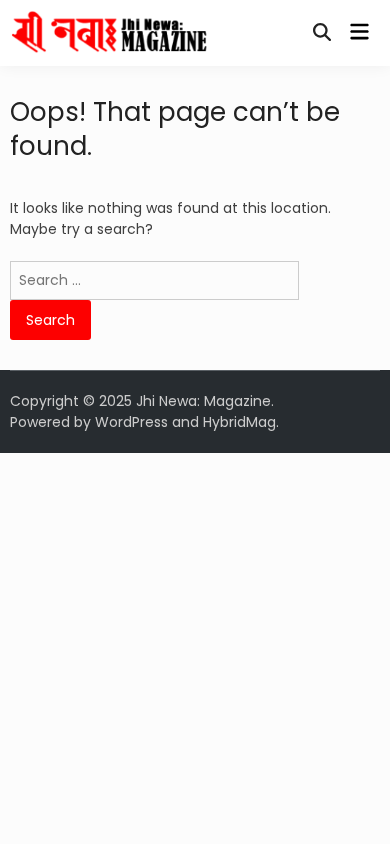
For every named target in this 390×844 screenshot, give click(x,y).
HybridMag (239, 422)
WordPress (131, 422)
